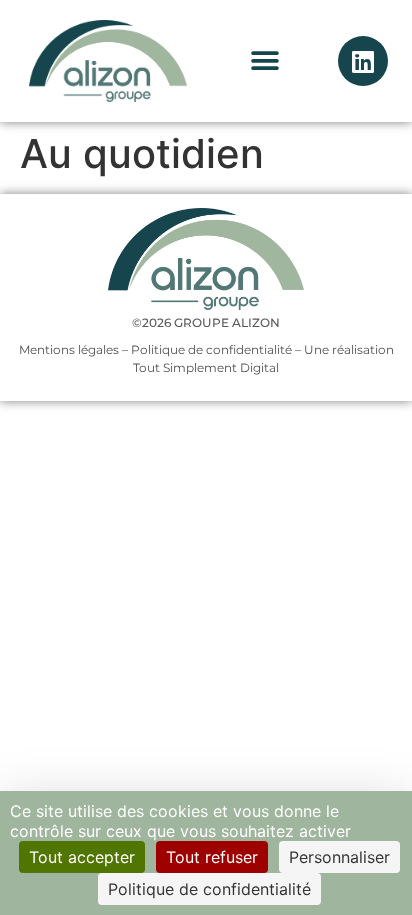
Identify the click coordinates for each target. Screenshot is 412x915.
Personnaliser (339, 857)
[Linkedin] (363, 61)
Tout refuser (212, 857)
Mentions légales (69, 349)
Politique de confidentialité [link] (209, 889)
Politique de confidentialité (211, 349)
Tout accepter (82, 857)
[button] (264, 61)
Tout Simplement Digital (206, 367)
